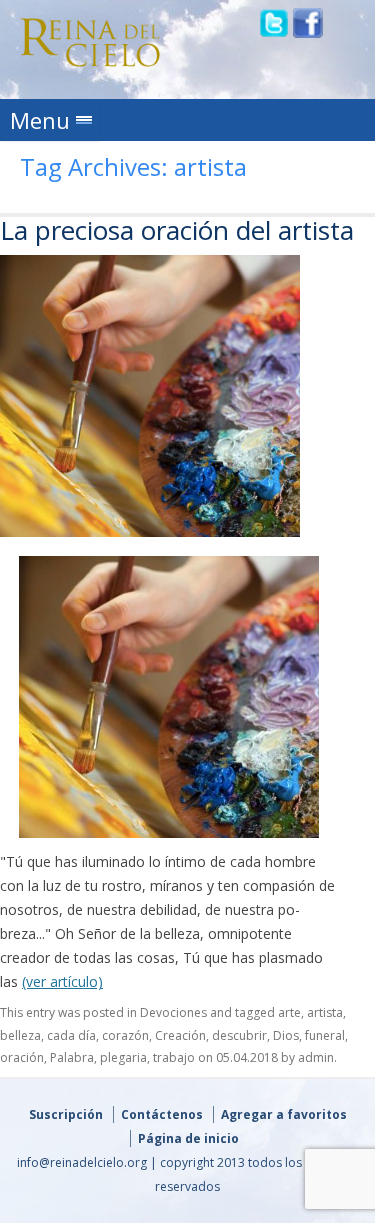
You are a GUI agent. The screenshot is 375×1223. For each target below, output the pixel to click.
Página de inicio (188, 1138)
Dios (286, 1035)
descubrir (239, 1035)
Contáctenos (162, 1114)
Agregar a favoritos (284, 1114)
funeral (325, 1035)
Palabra (72, 1057)
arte (289, 1012)
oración (22, 1057)
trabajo (174, 1057)
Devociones (173, 1012)
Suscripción (66, 1114)
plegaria (123, 1057)
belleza (20, 1035)
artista (325, 1012)
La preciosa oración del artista (177, 230)
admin (316, 1057)
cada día (71, 1035)
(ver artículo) (62, 981)
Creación (180, 1035)
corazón (125, 1035)
